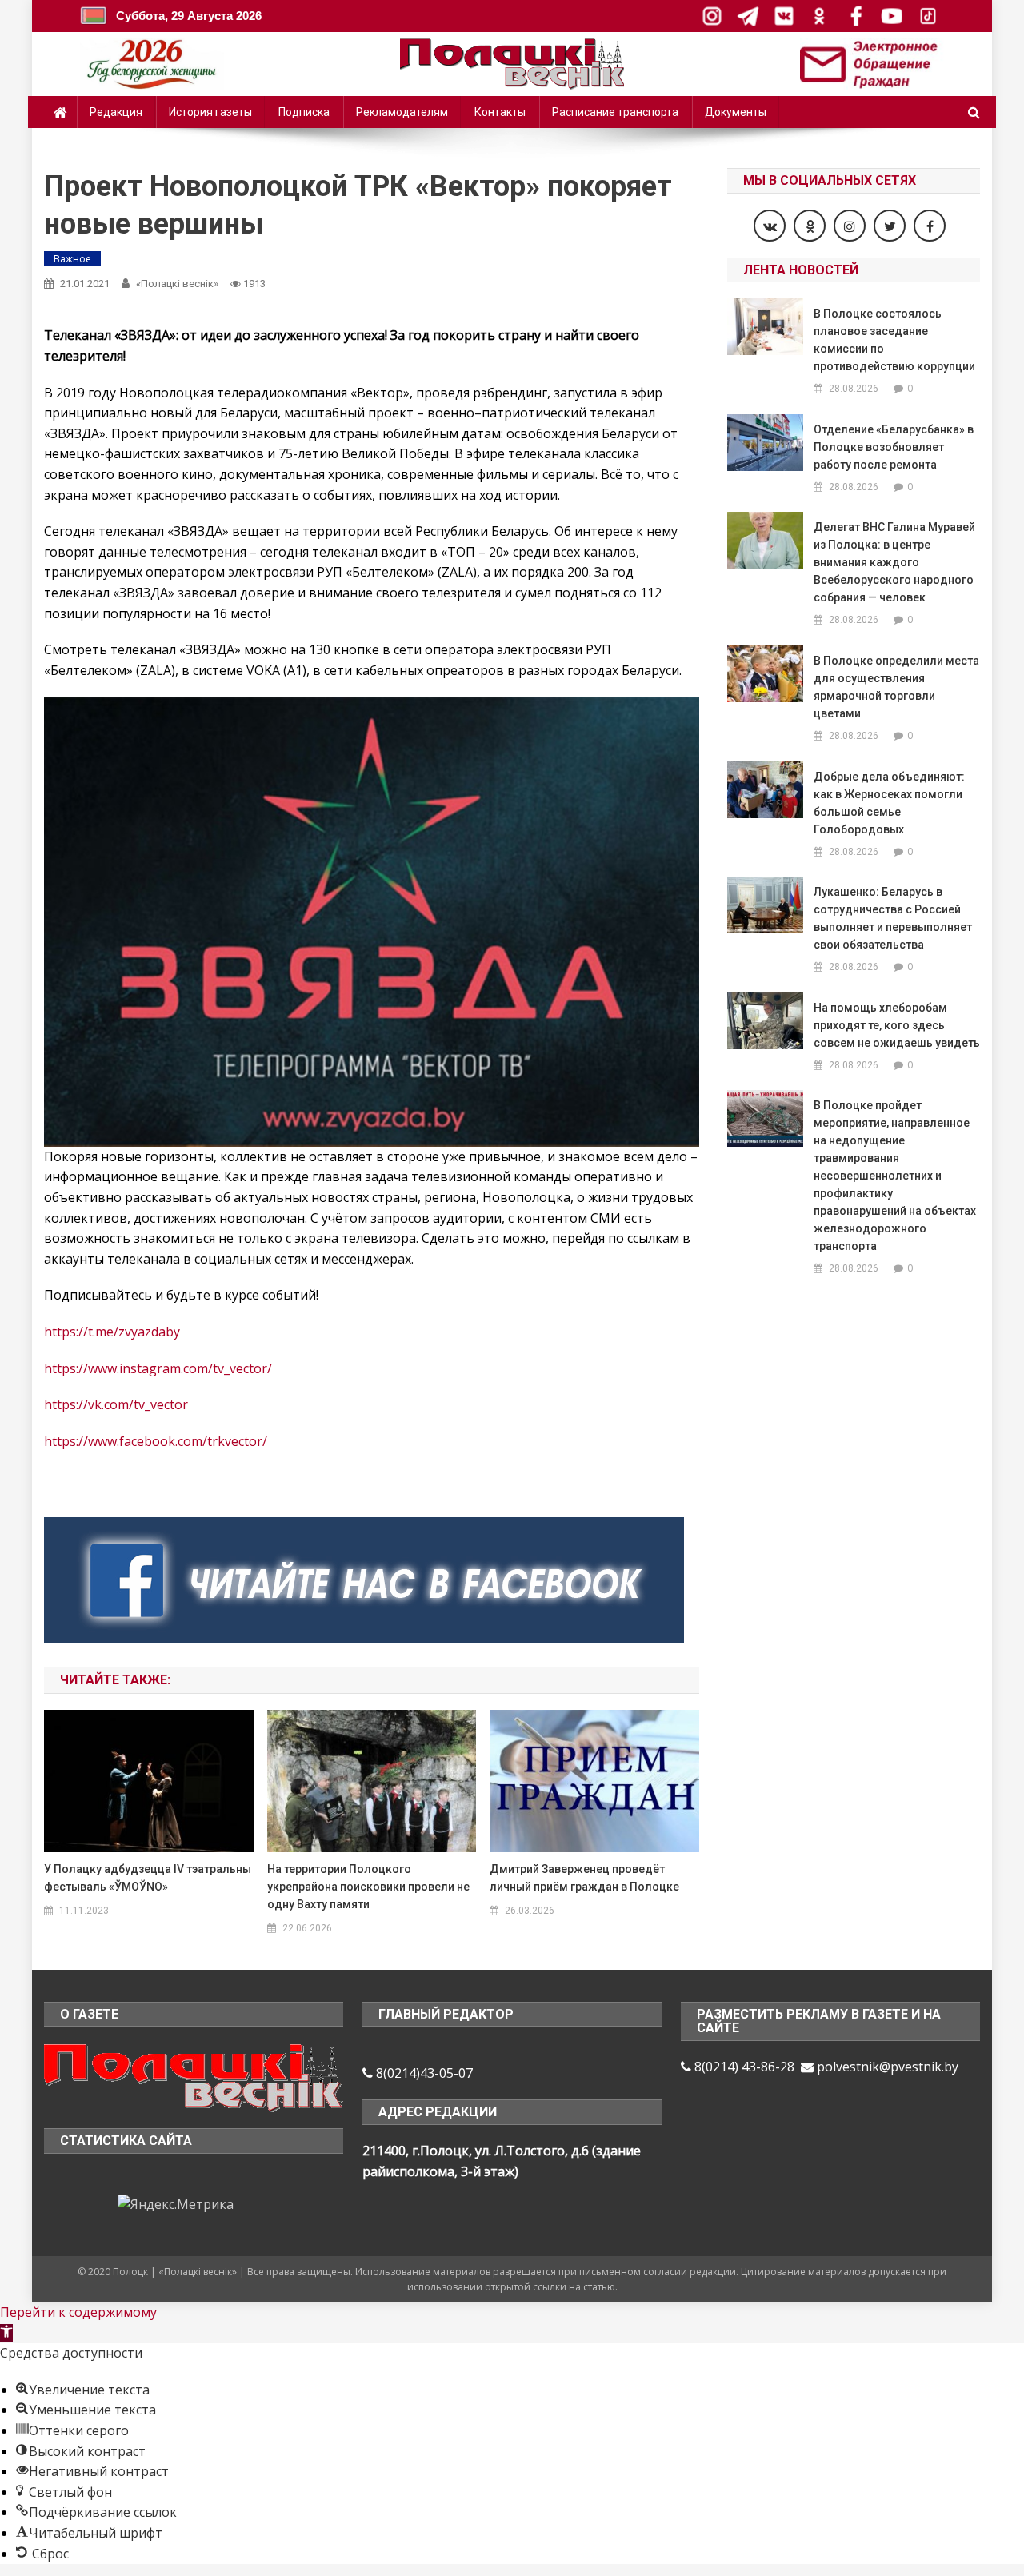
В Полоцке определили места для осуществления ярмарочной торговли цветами (896, 687)
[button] (6, 2333)
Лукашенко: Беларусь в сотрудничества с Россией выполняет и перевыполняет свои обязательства (893, 918)
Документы (736, 112)
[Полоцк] (194, 2076)
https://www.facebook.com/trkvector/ (156, 1441)
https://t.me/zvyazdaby (112, 1332)
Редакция (116, 112)
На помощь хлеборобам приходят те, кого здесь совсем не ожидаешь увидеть (897, 1025)
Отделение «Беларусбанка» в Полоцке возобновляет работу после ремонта (894, 447)
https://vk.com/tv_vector (116, 1404)
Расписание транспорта (615, 112)
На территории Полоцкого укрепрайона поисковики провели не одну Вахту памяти (368, 1887)
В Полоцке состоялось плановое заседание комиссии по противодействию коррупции (894, 340)
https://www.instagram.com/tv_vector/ (158, 1368)
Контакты (500, 112)
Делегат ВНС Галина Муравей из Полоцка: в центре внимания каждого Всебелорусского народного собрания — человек (894, 562)
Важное (72, 259)
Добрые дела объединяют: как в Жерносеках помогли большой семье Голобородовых (889, 803)
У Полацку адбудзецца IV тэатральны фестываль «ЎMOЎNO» (148, 1878)
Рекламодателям (402, 112)
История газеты (210, 112)
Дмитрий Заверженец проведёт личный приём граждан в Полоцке (584, 1878)
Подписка (304, 112)
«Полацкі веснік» (177, 284)
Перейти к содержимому (78, 2312)
